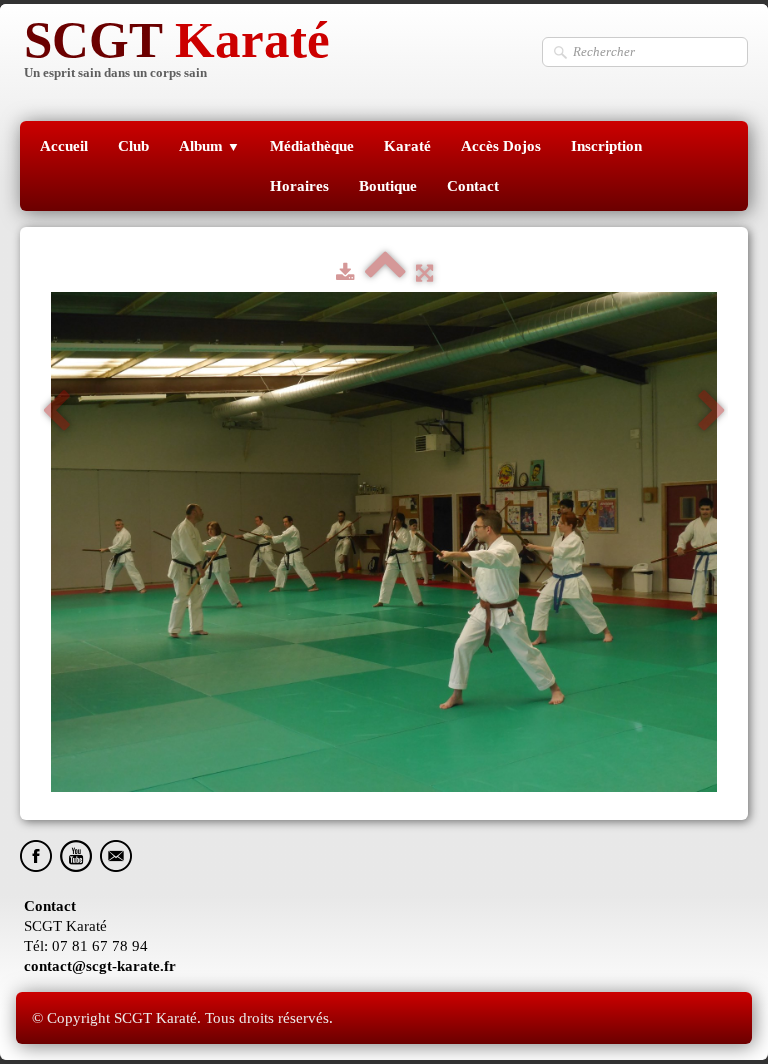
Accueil (64, 146)
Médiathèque (312, 146)
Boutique (388, 186)
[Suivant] (712, 411)
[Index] (385, 273)
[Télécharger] (345, 273)
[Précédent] (56, 411)
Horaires (299, 186)
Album (209, 146)
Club (133, 146)
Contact (473, 186)
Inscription (606, 146)
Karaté (407, 146)
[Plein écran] (424, 273)
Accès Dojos (501, 146)
